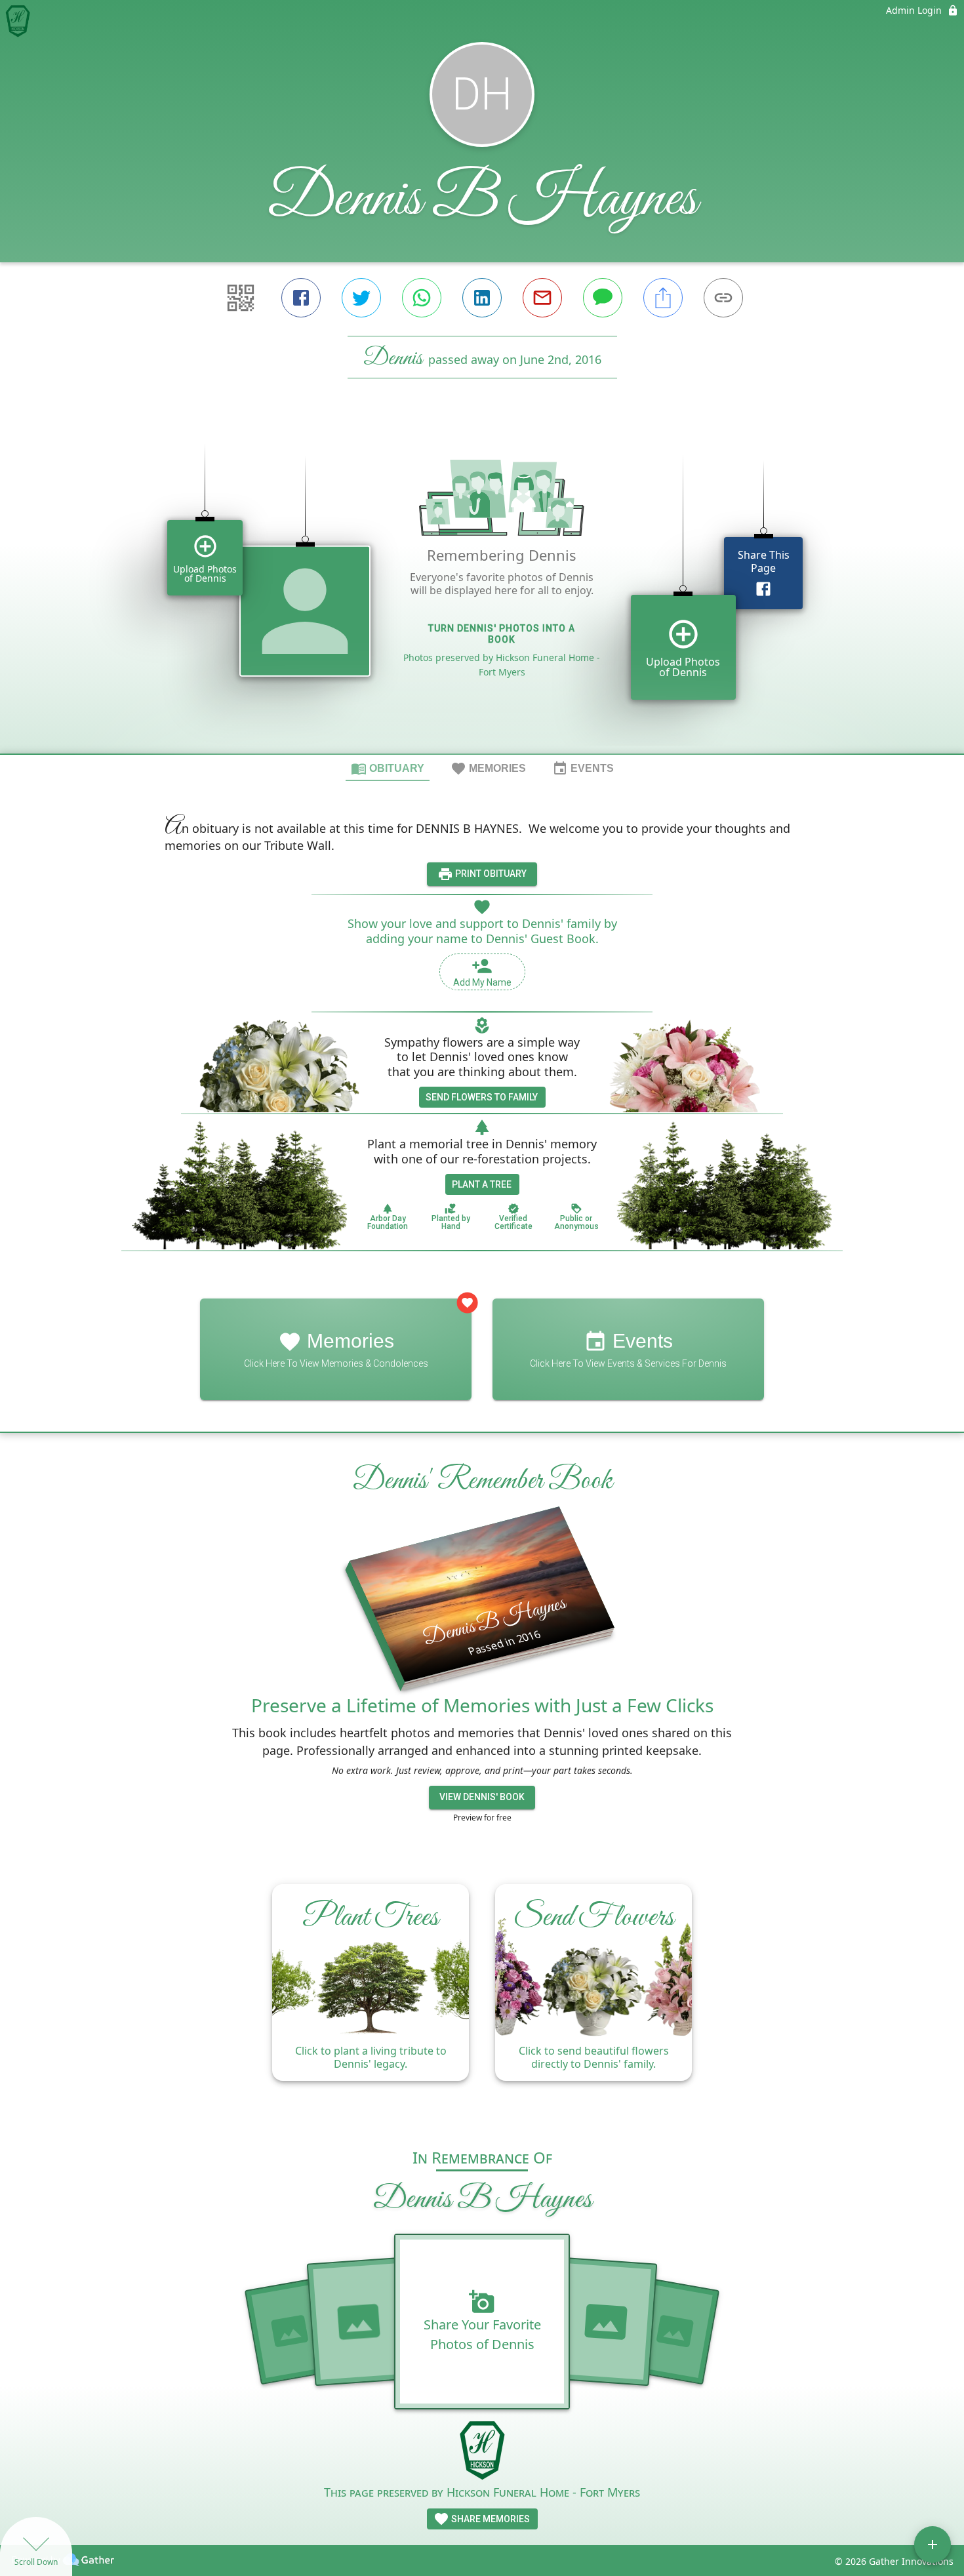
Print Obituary (490, 874)
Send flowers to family (482, 1097)
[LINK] (723, 298)
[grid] (482, 588)
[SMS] (603, 298)
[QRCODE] (241, 298)
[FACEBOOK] (301, 298)
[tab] (388, 768)
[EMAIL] (542, 298)
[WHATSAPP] (422, 298)
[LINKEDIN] (482, 298)
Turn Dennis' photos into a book (502, 634)
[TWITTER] (361, 298)
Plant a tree (482, 1184)
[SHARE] (663, 298)
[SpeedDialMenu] (933, 2545)
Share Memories (490, 2519)
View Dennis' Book (482, 1797)
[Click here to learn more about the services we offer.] (482, 2452)
